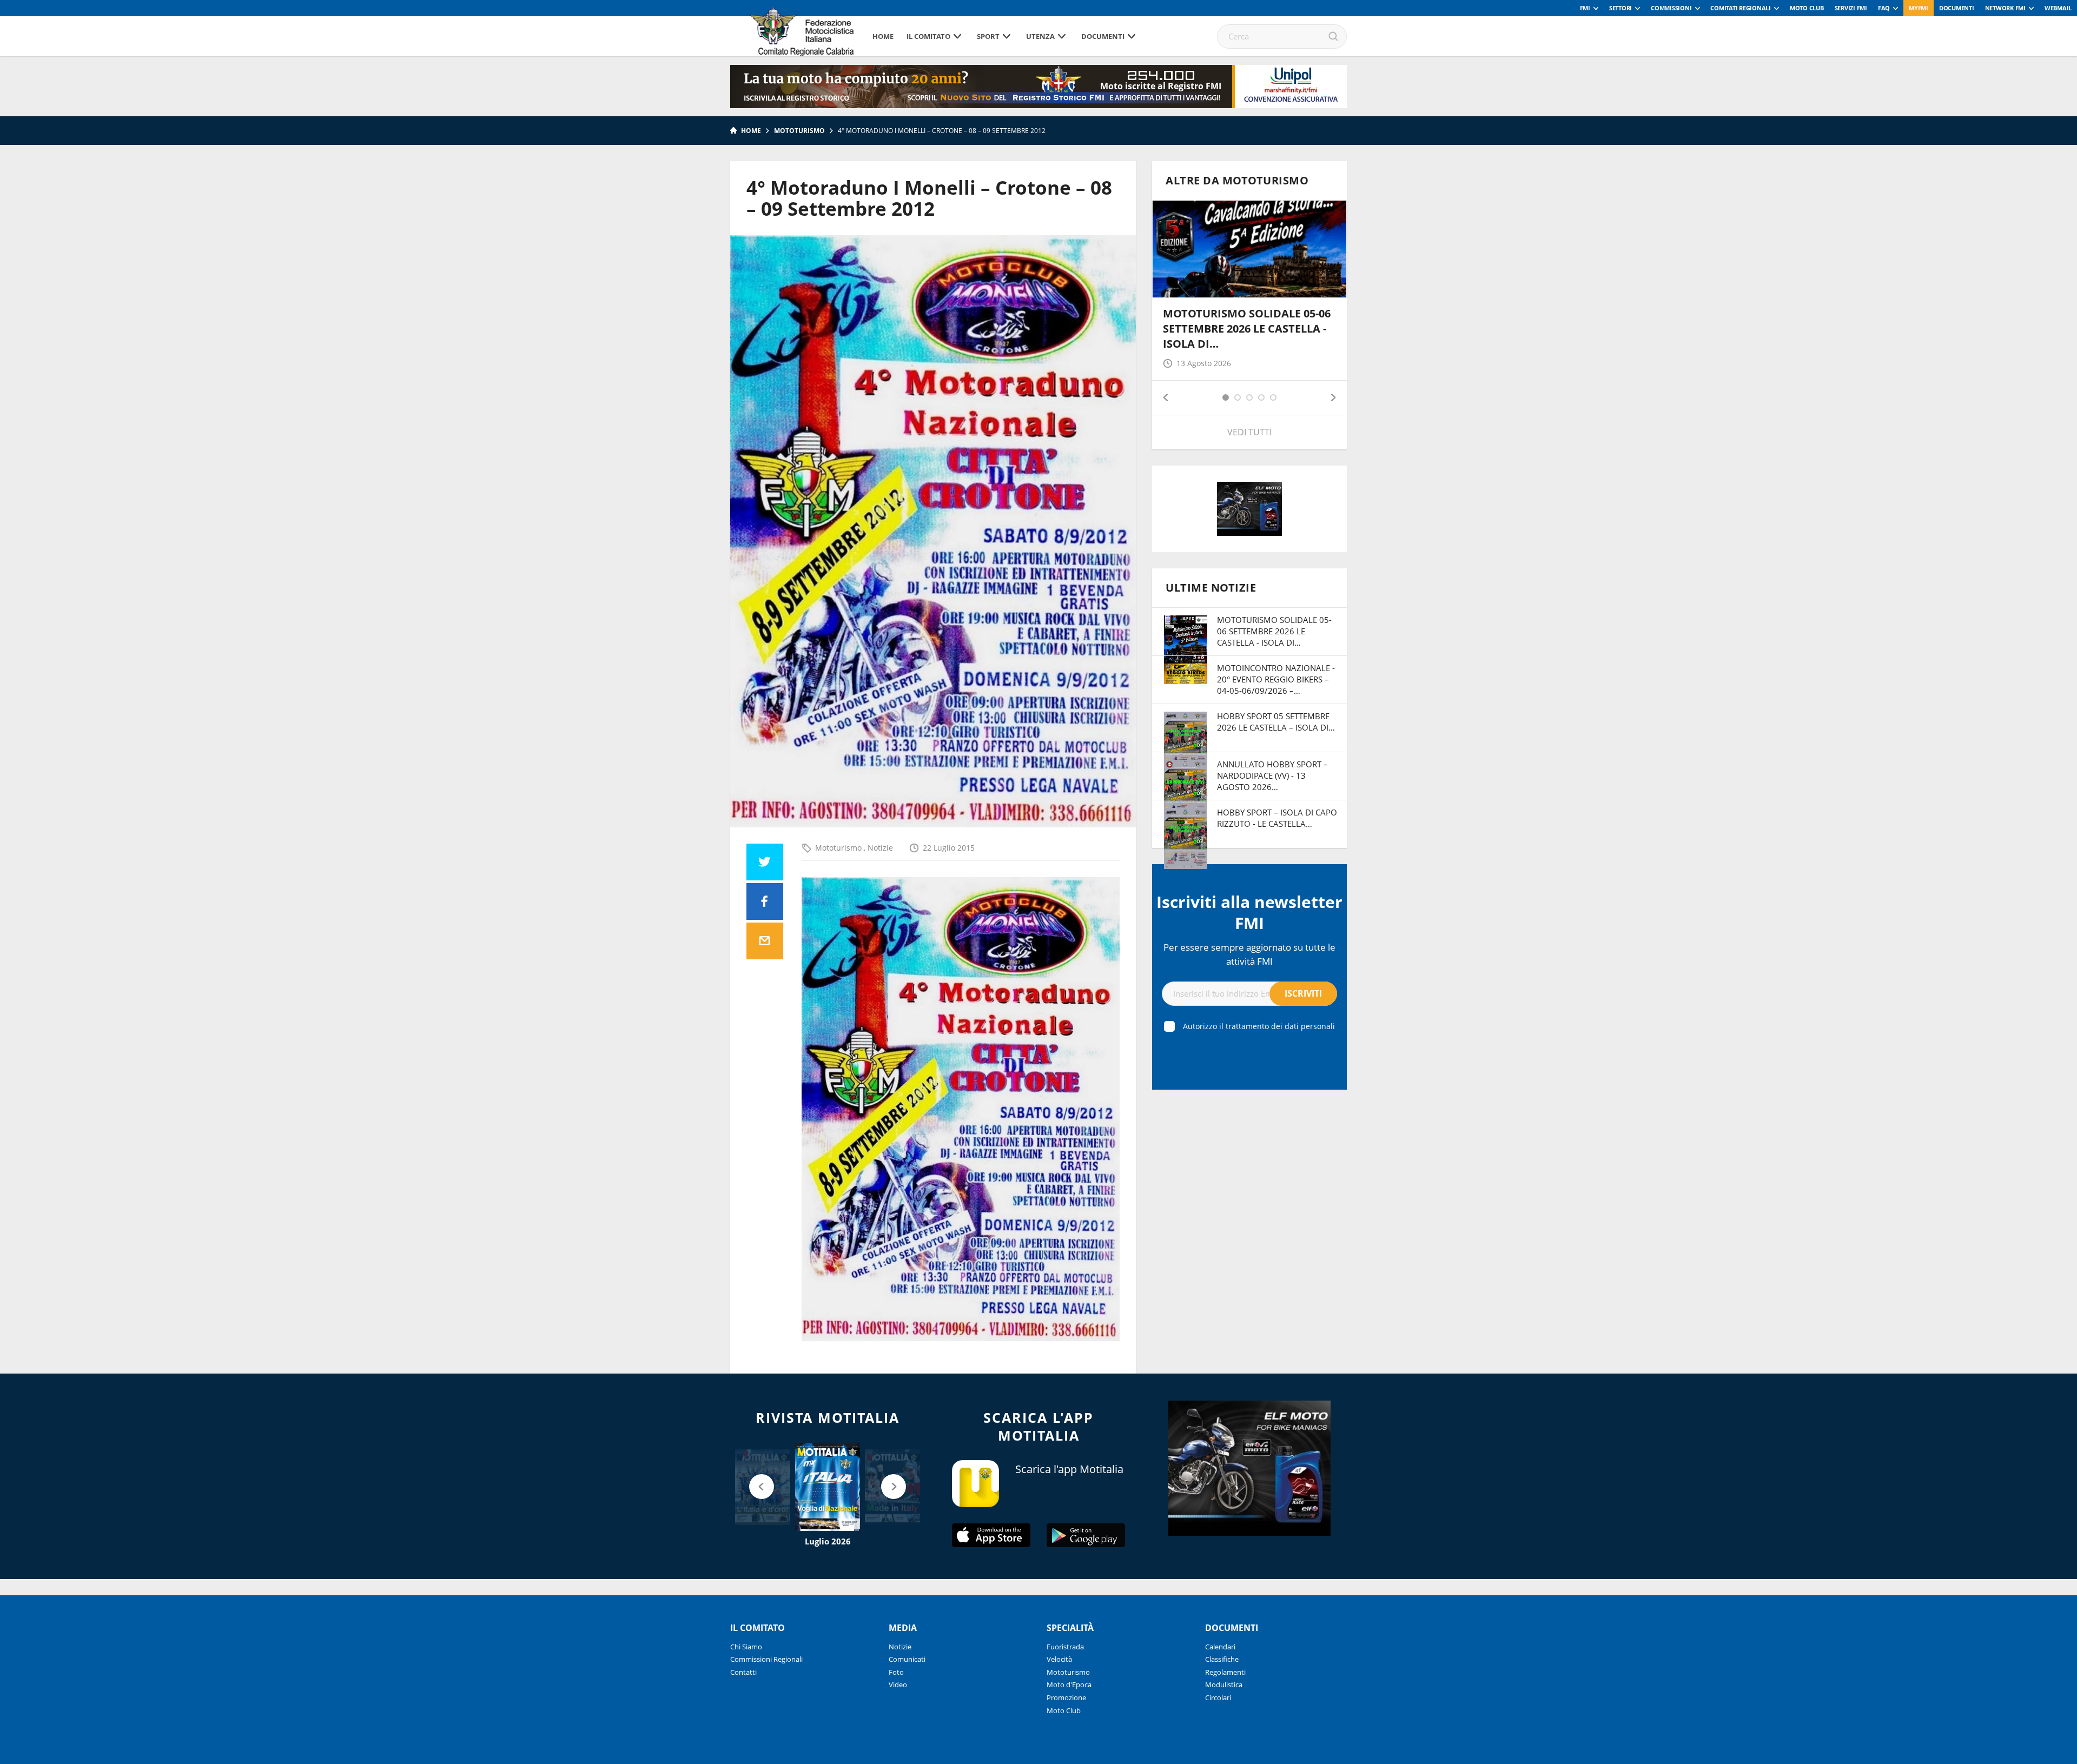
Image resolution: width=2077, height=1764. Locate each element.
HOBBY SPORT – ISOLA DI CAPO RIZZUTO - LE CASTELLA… (1277, 818)
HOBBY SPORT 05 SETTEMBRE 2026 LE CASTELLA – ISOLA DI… (1276, 722)
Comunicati (907, 1659)
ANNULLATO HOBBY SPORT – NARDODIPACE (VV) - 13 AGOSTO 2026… (1272, 775)
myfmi (1919, 8)
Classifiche (1222, 1659)
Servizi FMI (1851, 8)
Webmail (2058, 8)
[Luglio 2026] (828, 1487)
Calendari (1220, 1647)
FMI (1585, 8)
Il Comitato (928, 36)
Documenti (1957, 8)
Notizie (880, 848)
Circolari (1218, 1697)
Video (898, 1685)
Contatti (743, 1672)
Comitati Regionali (1741, 8)
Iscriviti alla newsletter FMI (1249, 912)
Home (883, 36)
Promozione (1066, 1697)
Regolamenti (1225, 1672)
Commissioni (1671, 8)
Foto (896, 1672)
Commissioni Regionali (766, 1659)
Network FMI (2005, 8)
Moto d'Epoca (1069, 1685)
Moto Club (1807, 8)
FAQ (1884, 8)
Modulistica (1224, 1685)
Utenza (1040, 36)
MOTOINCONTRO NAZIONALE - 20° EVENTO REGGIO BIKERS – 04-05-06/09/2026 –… (1276, 679)
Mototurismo (799, 131)
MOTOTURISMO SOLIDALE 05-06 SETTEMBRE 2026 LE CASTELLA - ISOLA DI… (1247, 329)
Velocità (1059, 1659)
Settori (1620, 8)
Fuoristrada (1065, 1647)
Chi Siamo (746, 1647)
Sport (988, 36)
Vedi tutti (1249, 432)
